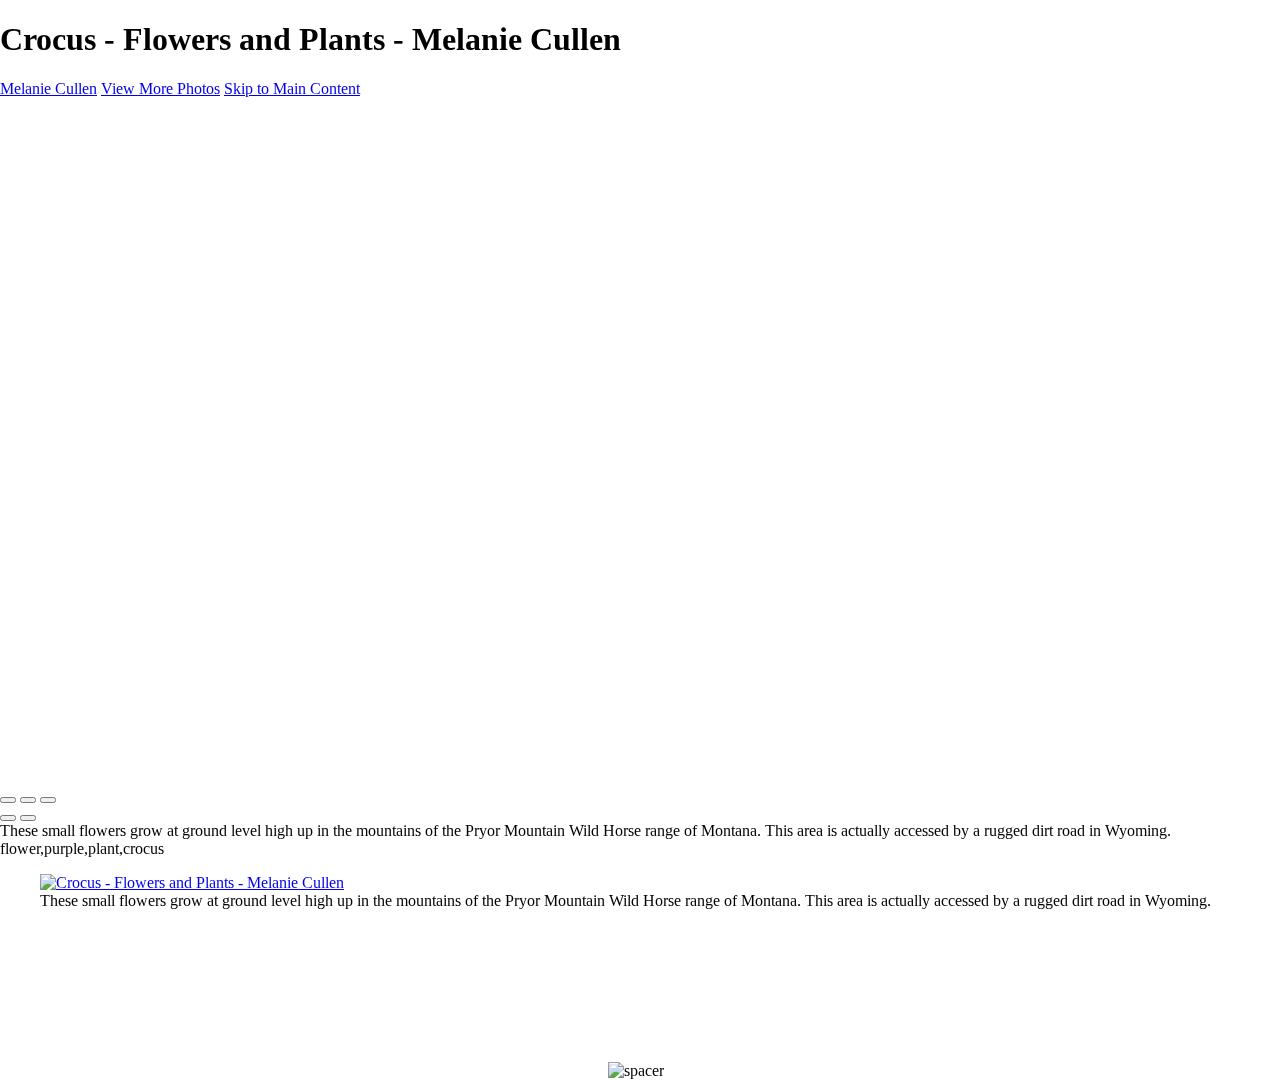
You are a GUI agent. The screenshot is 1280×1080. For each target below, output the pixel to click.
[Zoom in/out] (48, 800)
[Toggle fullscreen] (28, 800)
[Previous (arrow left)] (8, 818)
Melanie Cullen (48, 758)
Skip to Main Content (292, 88)
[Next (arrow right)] (28, 818)
